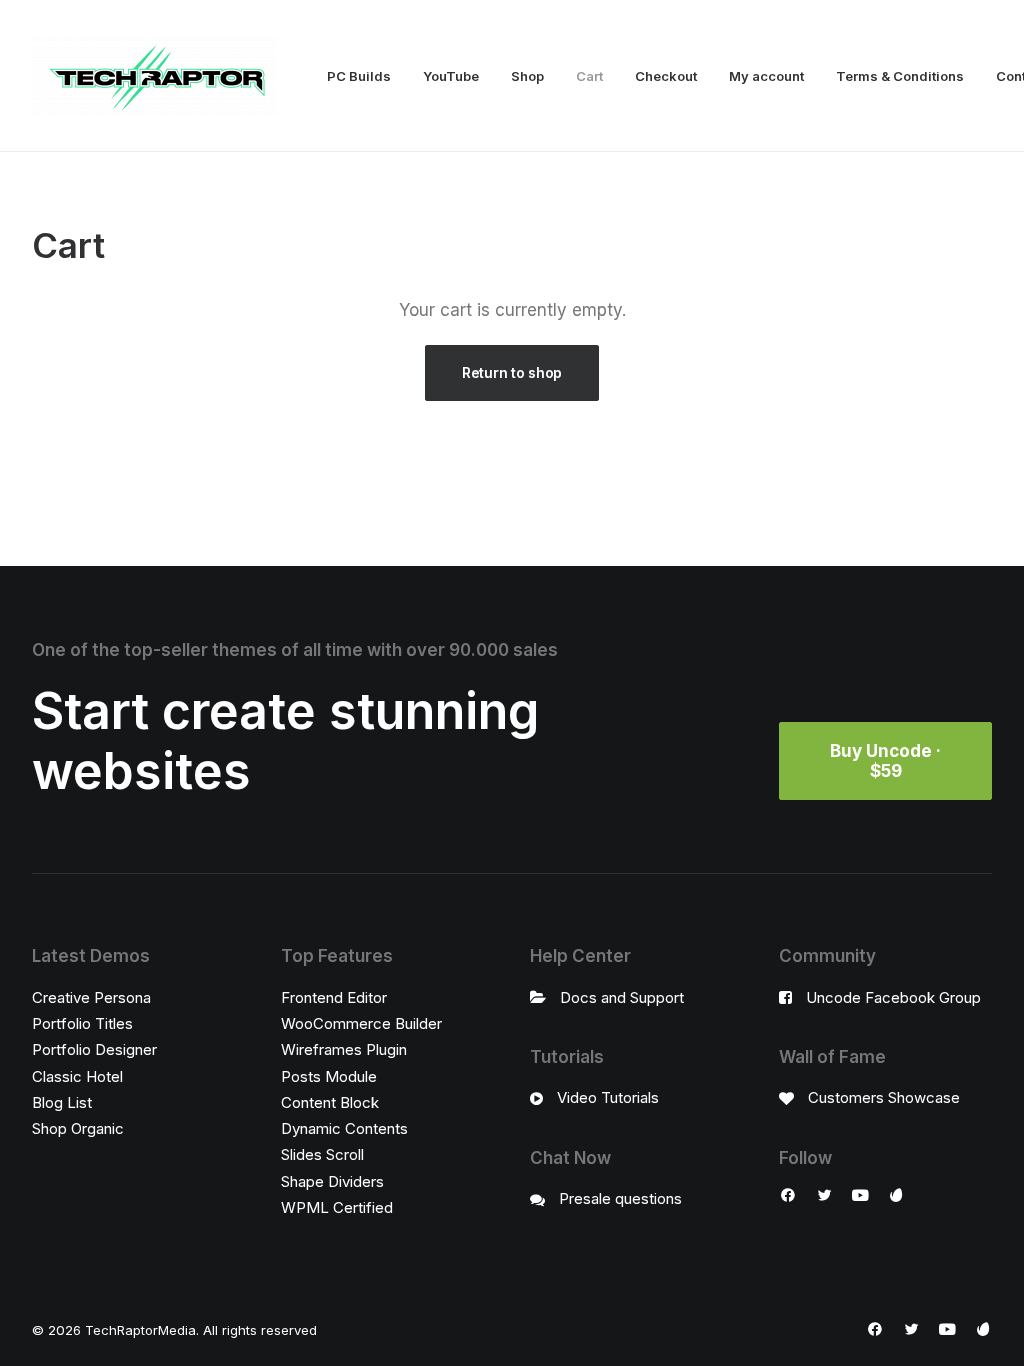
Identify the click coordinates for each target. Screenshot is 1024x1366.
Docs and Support (622, 997)
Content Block (330, 1102)
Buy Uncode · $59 (887, 761)
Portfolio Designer (94, 1049)
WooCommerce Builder (361, 1023)
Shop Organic (78, 1128)
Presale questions (620, 1198)
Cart (589, 76)
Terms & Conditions (900, 76)
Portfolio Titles (82, 1023)
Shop (527, 76)
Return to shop (512, 372)
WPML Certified (337, 1207)
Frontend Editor (334, 997)
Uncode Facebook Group (893, 997)
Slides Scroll (322, 1154)
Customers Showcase (884, 1097)
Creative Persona (91, 997)
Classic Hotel (77, 1076)
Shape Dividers (332, 1181)
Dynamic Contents (344, 1128)
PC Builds (359, 76)
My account (766, 76)
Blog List (62, 1102)
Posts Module (329, 1076)
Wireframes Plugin (344, 1049)
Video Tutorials (608, 1097)
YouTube (451, 76)
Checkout (666, 76)
